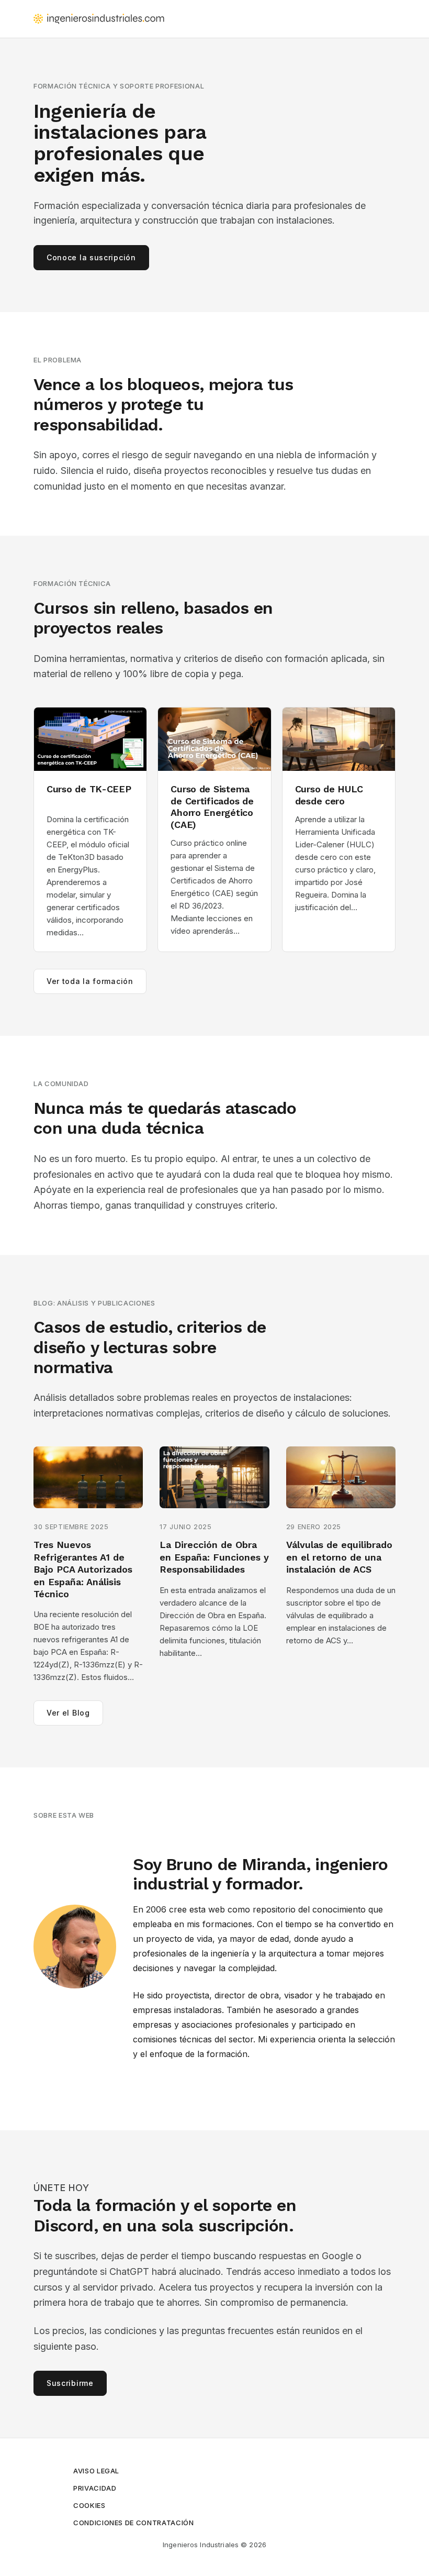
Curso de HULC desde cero (329, 795)
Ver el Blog (68, 1713)
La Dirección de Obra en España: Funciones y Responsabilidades (214, 1557)
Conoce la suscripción (91, 257)
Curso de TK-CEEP (89, 789)
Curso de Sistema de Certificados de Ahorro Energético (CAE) (212, 807)
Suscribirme (70, 2383)
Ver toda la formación (90, 981)
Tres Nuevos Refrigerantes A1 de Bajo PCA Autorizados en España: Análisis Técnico (83, 1569)
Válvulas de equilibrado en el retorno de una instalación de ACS (339, 1557)
